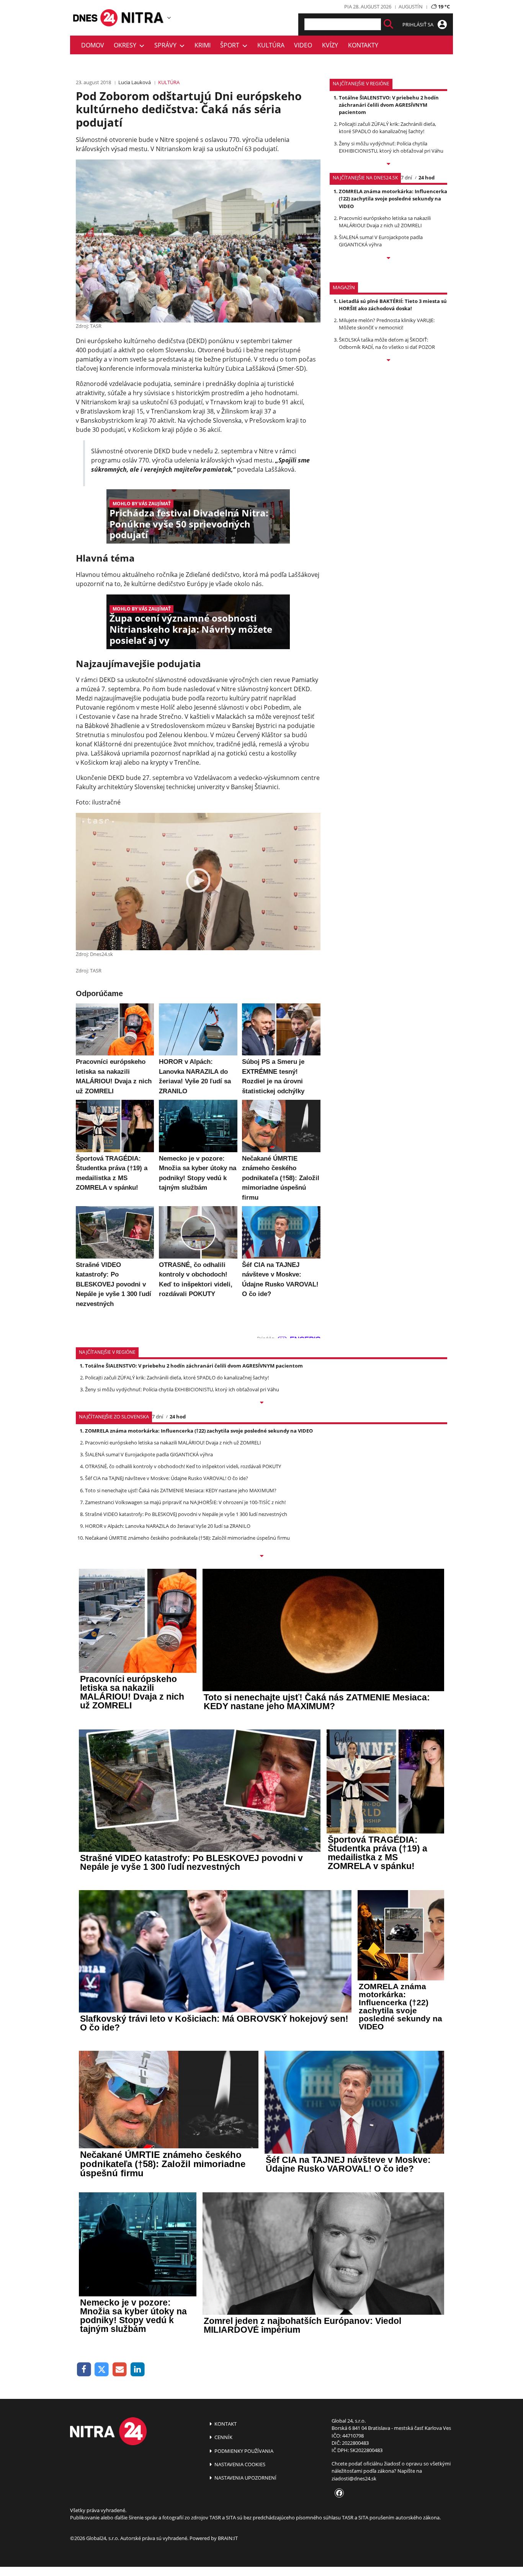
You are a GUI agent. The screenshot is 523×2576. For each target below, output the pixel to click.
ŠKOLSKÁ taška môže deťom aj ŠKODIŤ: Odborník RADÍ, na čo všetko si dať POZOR (387, 343)
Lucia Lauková (135, 82)
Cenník (223, 2437)
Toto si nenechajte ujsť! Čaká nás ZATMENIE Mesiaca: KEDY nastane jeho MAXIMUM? (181, 1490)
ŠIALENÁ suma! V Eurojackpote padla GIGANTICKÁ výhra (381, 241)
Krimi (203, 45)
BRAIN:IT (228, 2538)
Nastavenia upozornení (245, 2478)
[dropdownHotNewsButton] (388, 361)
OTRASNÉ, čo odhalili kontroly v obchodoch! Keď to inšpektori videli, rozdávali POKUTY (183, 1466)
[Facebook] (84, 2370)
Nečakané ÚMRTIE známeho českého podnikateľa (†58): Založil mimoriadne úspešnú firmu (187, 1538)
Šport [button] (231, 45)
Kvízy (330, 45)
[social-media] (338, 2493)
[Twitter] (102, 2370)
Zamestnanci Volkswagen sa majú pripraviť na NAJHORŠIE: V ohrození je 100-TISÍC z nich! (185, 1502)
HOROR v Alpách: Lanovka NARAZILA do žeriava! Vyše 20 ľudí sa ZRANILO (168, 1526)
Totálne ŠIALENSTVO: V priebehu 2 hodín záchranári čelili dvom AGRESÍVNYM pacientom (389, 105)
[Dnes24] (143, 18)
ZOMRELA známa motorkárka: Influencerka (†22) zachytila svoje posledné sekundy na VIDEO (393, 199)
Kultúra (271, 45)
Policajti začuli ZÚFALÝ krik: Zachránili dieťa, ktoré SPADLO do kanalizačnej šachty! (387, 128)
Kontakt (225, 2424)
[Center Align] (388, 24)
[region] (169, 18)
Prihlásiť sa (418, 24)
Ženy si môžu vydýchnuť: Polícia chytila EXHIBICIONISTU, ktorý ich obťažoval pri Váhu (391, 147)
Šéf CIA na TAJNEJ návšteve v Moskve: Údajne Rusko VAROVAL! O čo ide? (167, 1478)
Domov (93, 45)
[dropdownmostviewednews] (388, 164)
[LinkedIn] (138, 2370)
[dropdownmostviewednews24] (388, 259)
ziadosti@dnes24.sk (354, 2478)
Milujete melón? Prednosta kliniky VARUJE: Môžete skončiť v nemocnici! (387, 324)
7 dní (406, 177)
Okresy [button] (127, 45)
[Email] (120, 2370)
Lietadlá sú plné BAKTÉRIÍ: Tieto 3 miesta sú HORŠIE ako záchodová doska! (393, 305)
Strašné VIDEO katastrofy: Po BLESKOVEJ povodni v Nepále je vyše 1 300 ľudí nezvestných (186, 1514)
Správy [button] (167, 45)
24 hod (427, 177)
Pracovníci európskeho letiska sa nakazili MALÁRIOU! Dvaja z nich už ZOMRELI (385, 222)
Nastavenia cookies (239, 2464)
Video (303, 45)
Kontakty (363, 45)
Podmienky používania (243, 2451)
